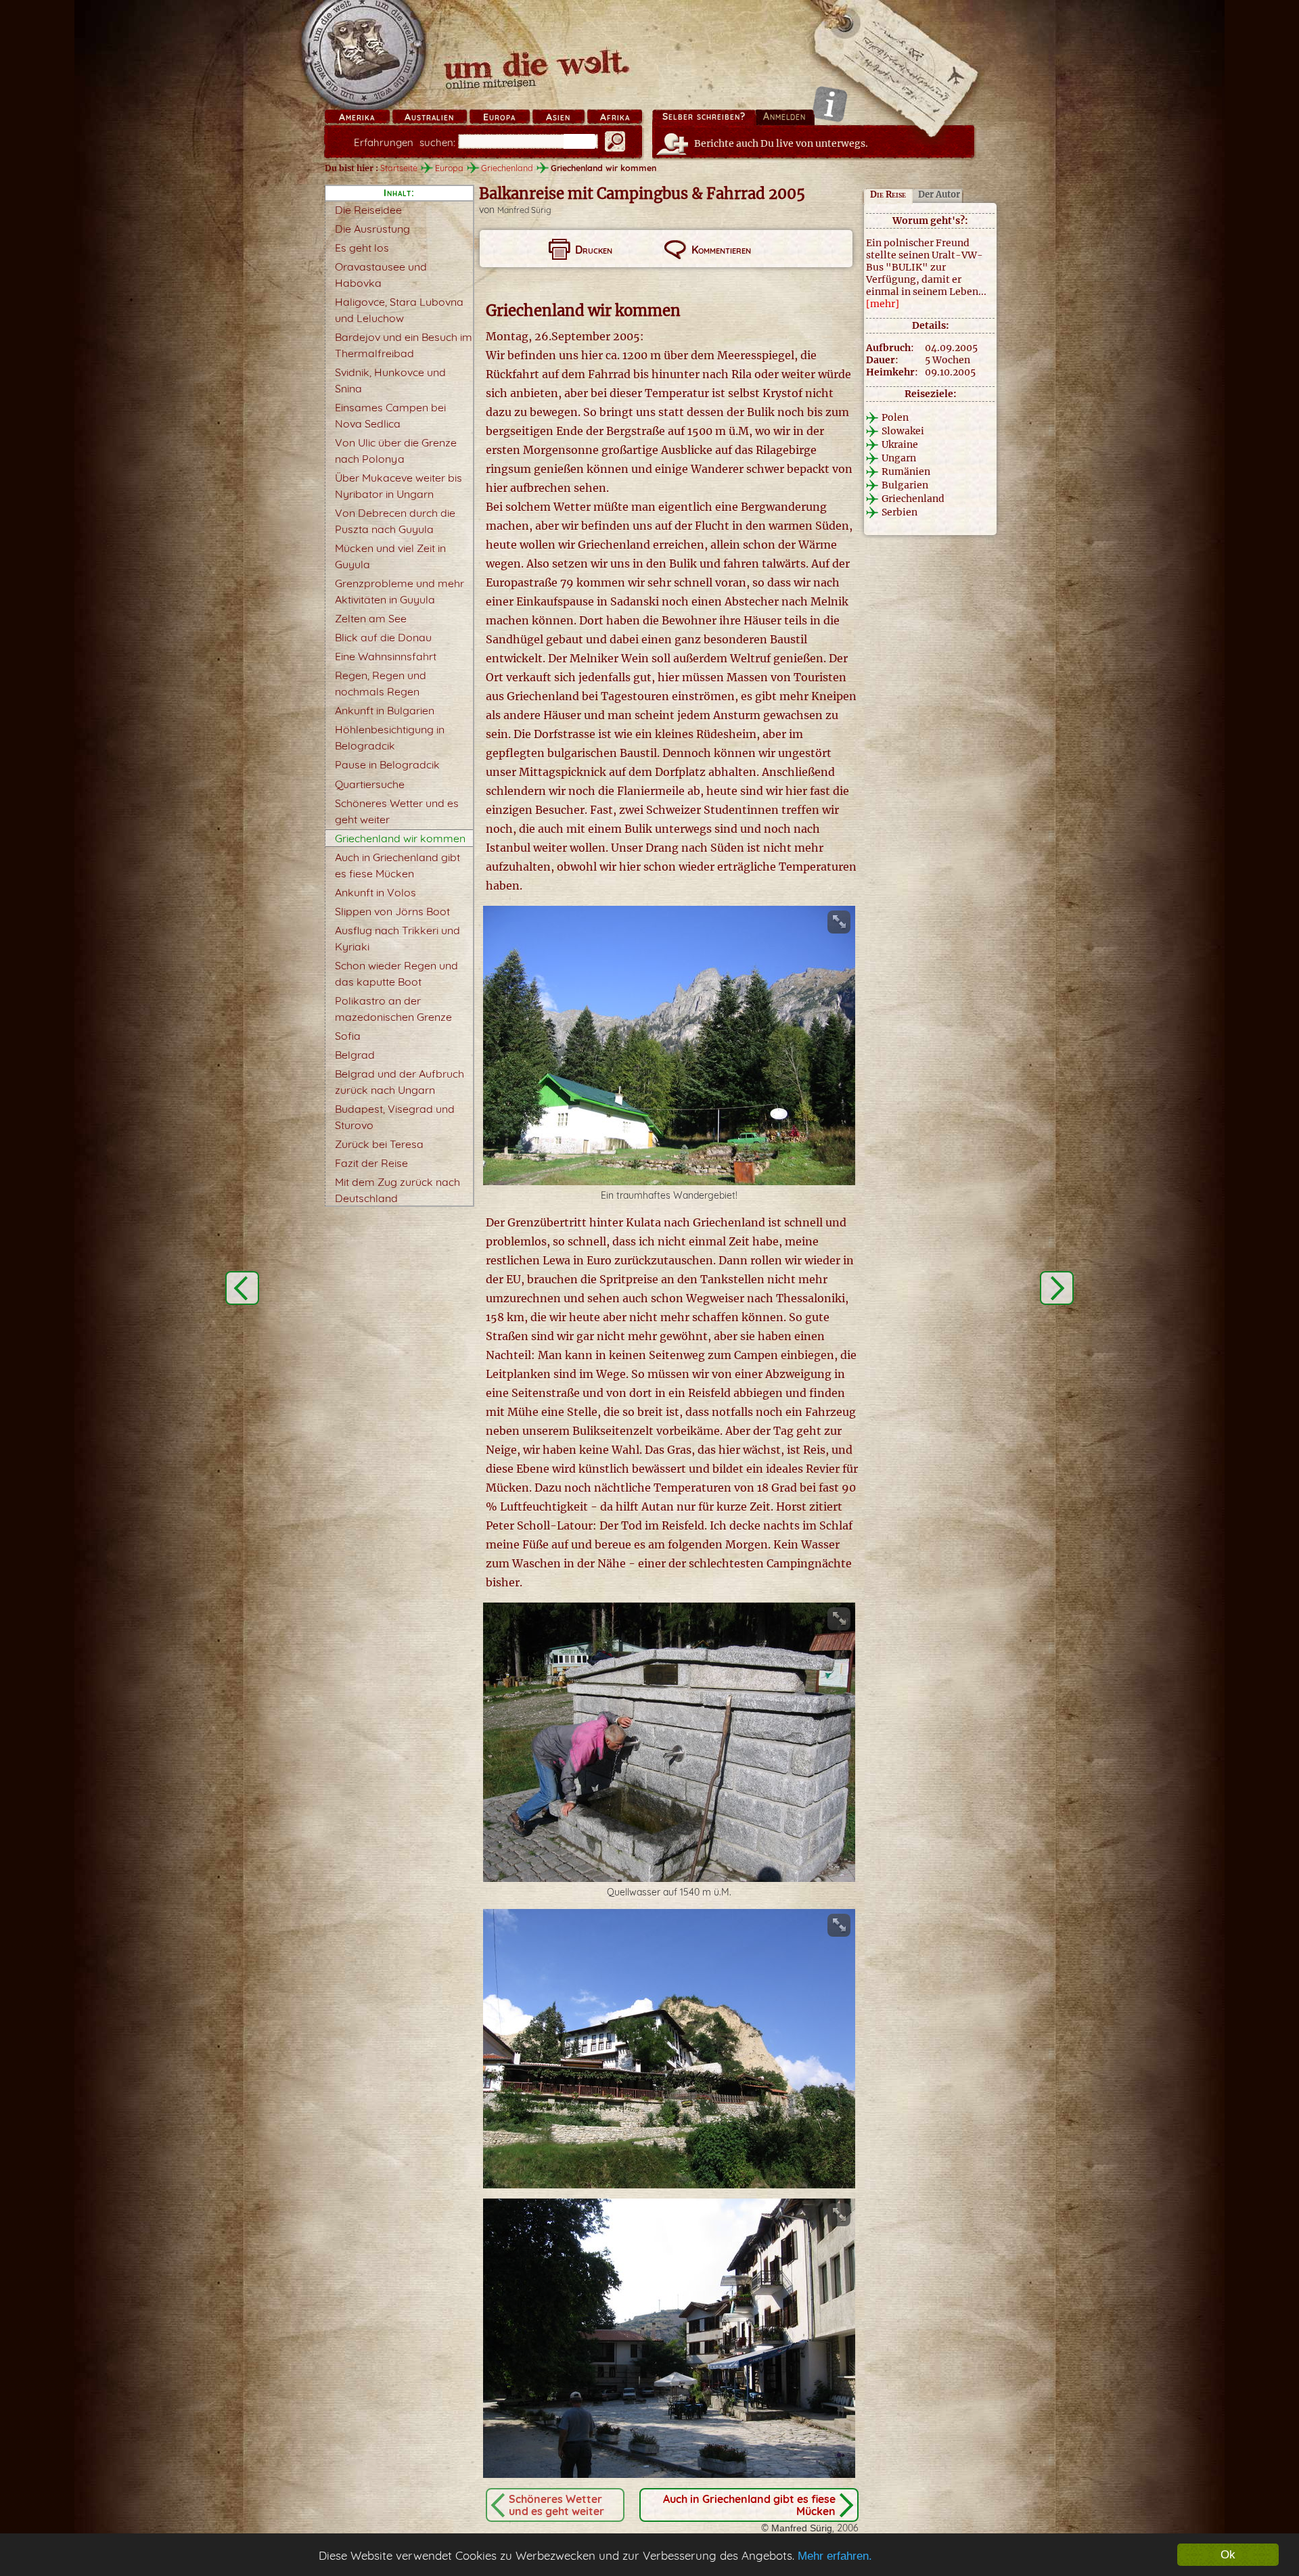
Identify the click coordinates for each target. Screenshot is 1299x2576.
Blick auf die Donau (383, 637)
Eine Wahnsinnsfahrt (386, 656)
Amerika (357, 117)
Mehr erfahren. (835, 2556)
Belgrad (355, 1055)
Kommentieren (721, 250)
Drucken (594, 250)
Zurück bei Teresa (379, 1144)
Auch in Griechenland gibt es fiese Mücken (749, 2505)
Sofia (348, 1036)
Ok (1228, 2555)
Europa (499, 117)
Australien (429, 117)
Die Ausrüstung (372, 229)
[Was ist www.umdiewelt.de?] (830, 104)
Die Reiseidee (368, 210)
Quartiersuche (370, 784)
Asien (558, 117)
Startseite (399, 168)
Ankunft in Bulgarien (385, 710)
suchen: (405, 142)
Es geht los (362, 248)
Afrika (615, 117)
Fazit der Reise (371, 1163)
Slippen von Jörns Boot (392, 911)
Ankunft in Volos (375, 892)
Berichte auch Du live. (781, 143)
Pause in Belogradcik (387, 764)
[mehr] (883, 304)
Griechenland (507, 168)
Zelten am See (371, 618)
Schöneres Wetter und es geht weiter (556, 2505)
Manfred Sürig (524, 210)
